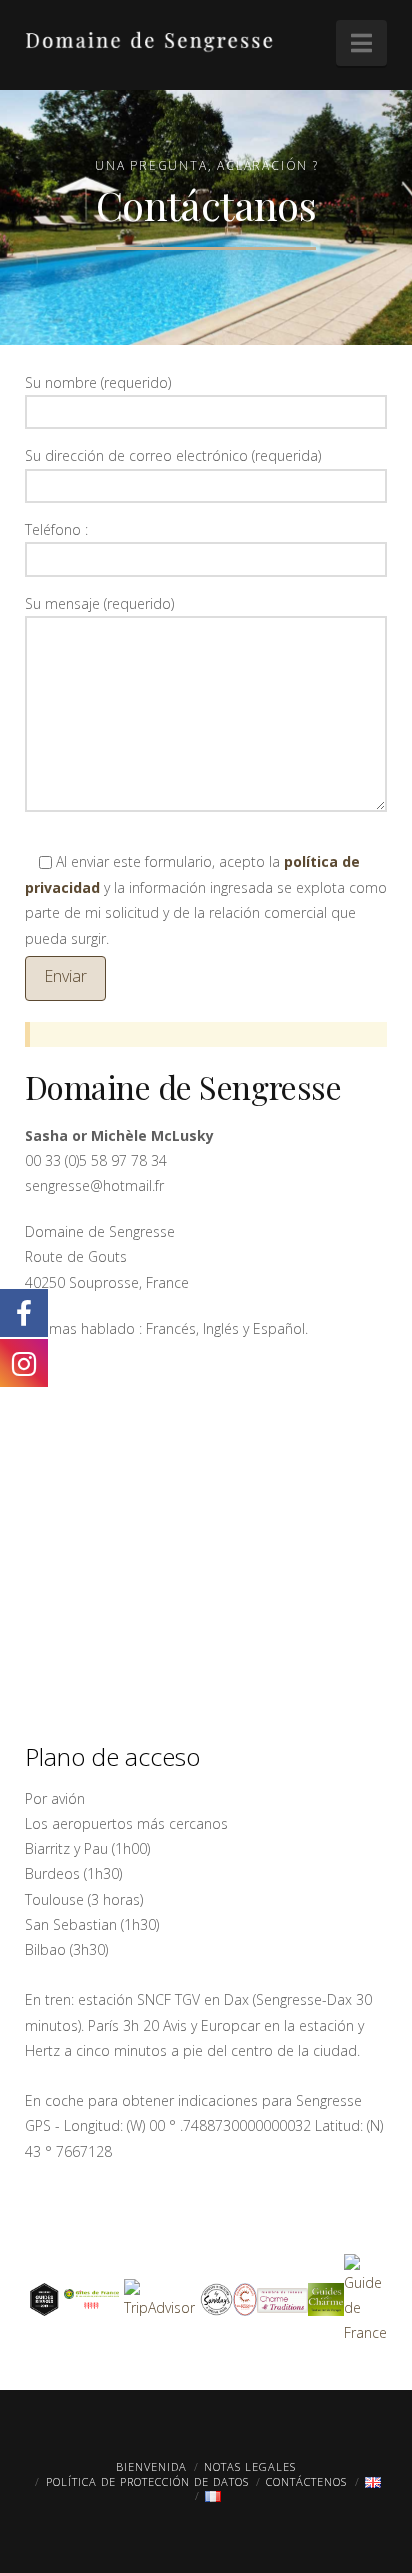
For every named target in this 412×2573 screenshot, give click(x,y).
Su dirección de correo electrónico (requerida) (173, 455)
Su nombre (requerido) (98, 382)
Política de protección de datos (147, 2481)
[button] (361, 43)
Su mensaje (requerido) (99, 603)
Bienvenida (151, 2466)
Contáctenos (306, 2481)
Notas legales (250, 2466)
